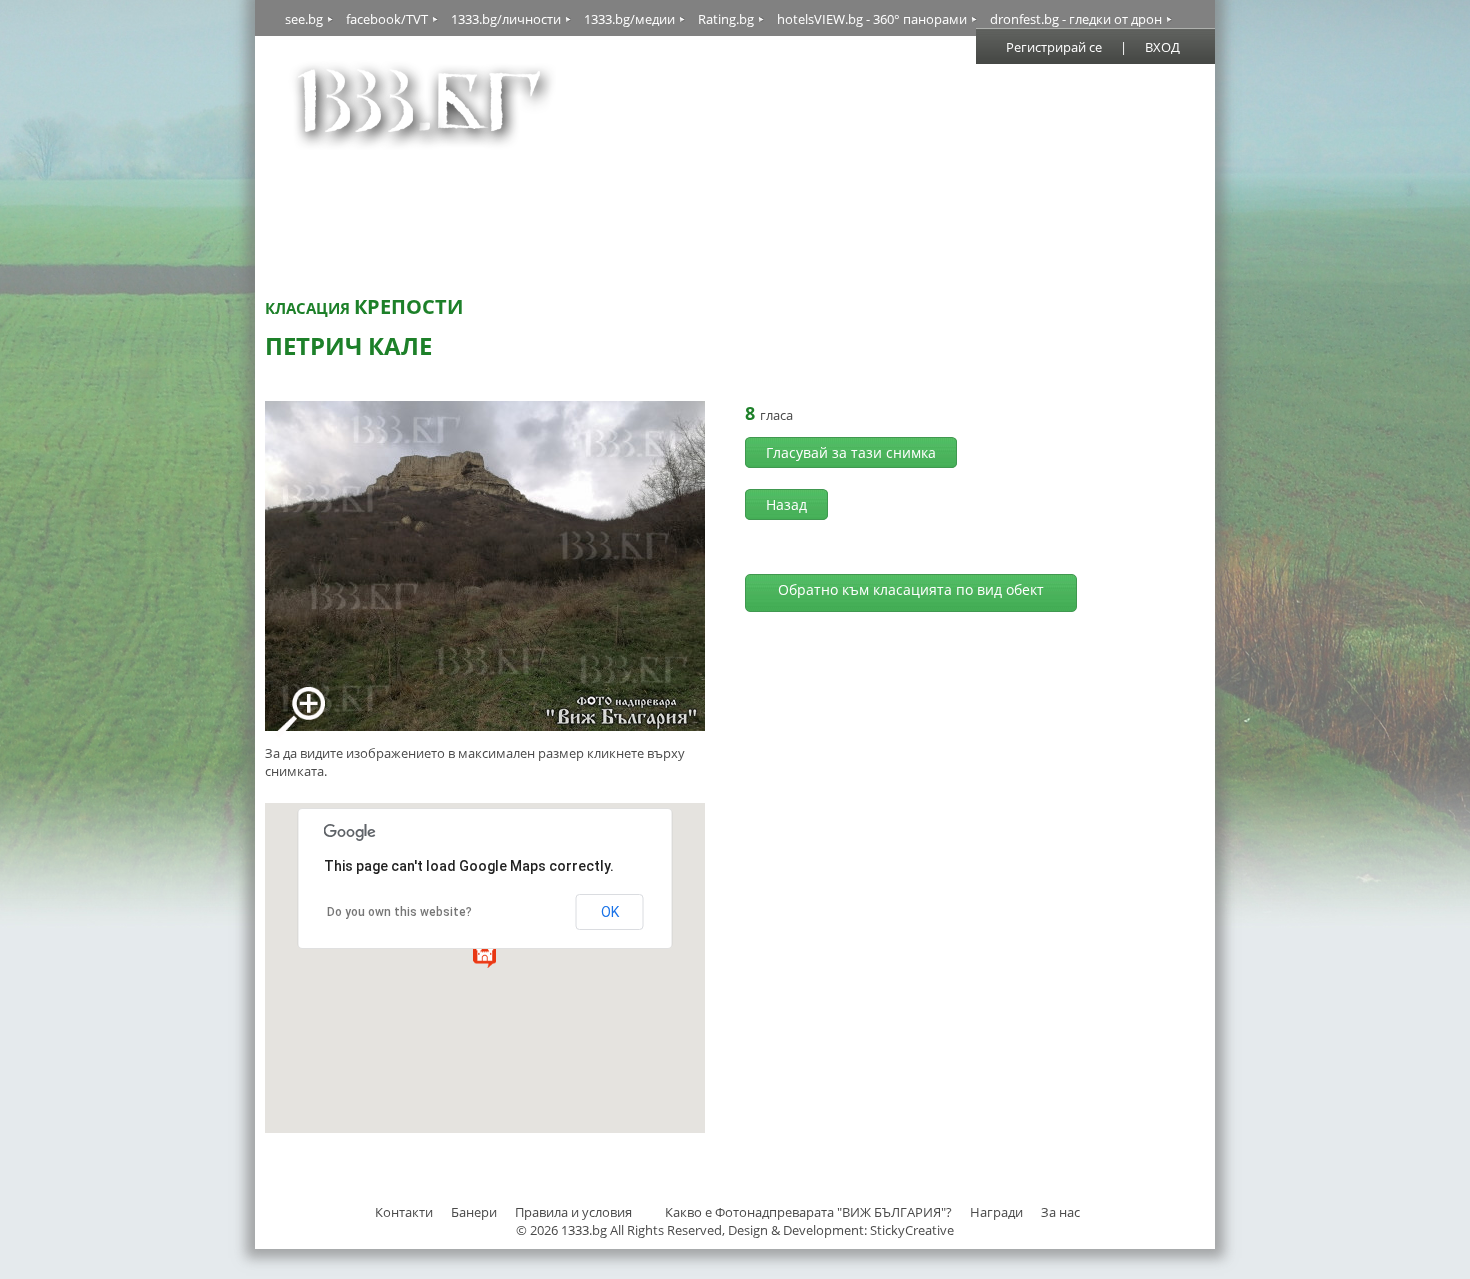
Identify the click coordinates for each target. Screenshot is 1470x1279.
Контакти (404, 1212)
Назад (786, 504)
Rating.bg (726, 19)
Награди (996, 1212)
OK (610, 912)
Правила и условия (573, 1212)
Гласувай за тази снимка (851, 452)
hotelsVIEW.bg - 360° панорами (872, 19)
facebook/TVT (387, 19)
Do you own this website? (399, 912)
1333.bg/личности (506, 19)
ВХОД (1162, 47)
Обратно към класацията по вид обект (911, 589)
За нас (1060, 1212)
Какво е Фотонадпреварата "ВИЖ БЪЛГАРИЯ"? (808, 1212)
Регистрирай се (1054, 47)
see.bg (304, 19)
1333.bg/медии (629, 19)
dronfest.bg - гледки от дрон (1076, 19)
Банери (475, 1212)
